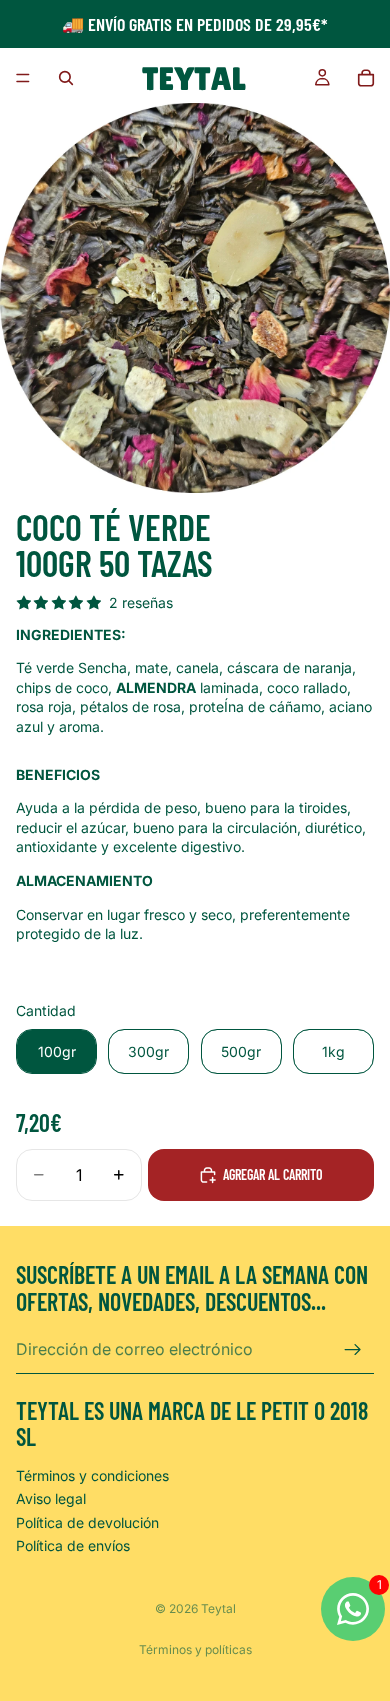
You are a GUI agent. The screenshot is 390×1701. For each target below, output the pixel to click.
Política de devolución (87, 1522)
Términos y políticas (195, 1649)
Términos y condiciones (92, 1475)
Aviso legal (51, 1498)
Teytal (218, 1608)
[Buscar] (66, 78)
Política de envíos (73, 1545)
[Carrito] (366, 78)
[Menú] (23, 78)
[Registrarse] (353, 1350)
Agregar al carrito (273, 1174)
